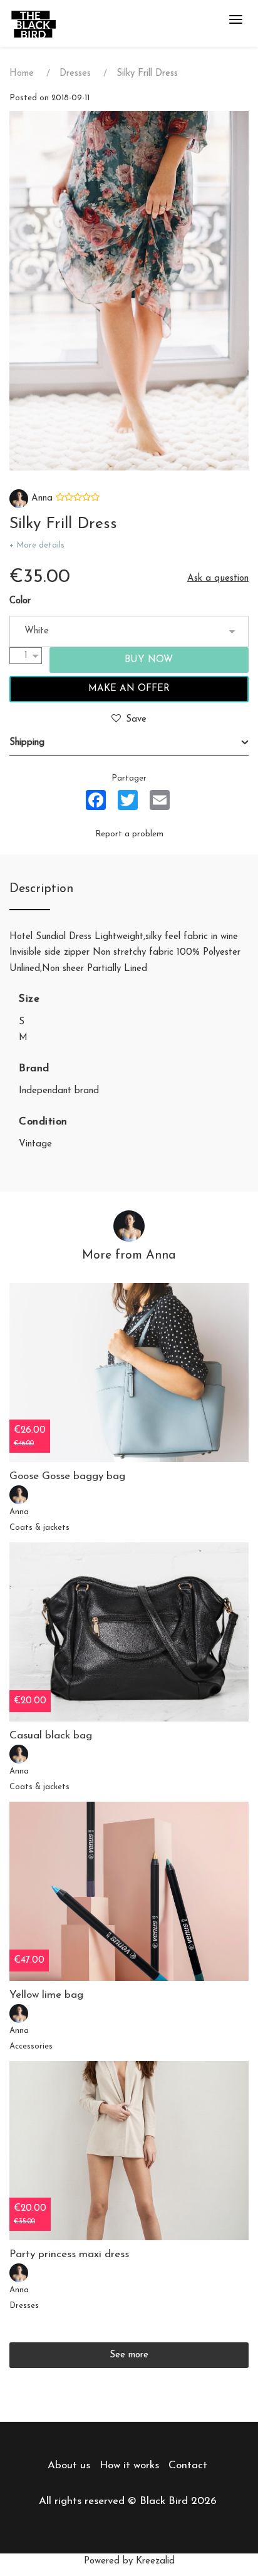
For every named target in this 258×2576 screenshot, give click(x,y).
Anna (40, 498)
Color (20, 601)
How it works (129, 2465)
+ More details (37, 545)
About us (69, 2465)
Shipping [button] (27, 743)
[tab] (129, 743)
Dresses (75, 74)
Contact (188, 2465)
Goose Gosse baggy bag (67, 1476)
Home (22, 74)
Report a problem (129, 834)
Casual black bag (51, 1736)
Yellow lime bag (46, 1995)
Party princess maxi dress (69, 2254)
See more (129, 2355)
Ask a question (218, 579)
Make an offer (129, 689)
